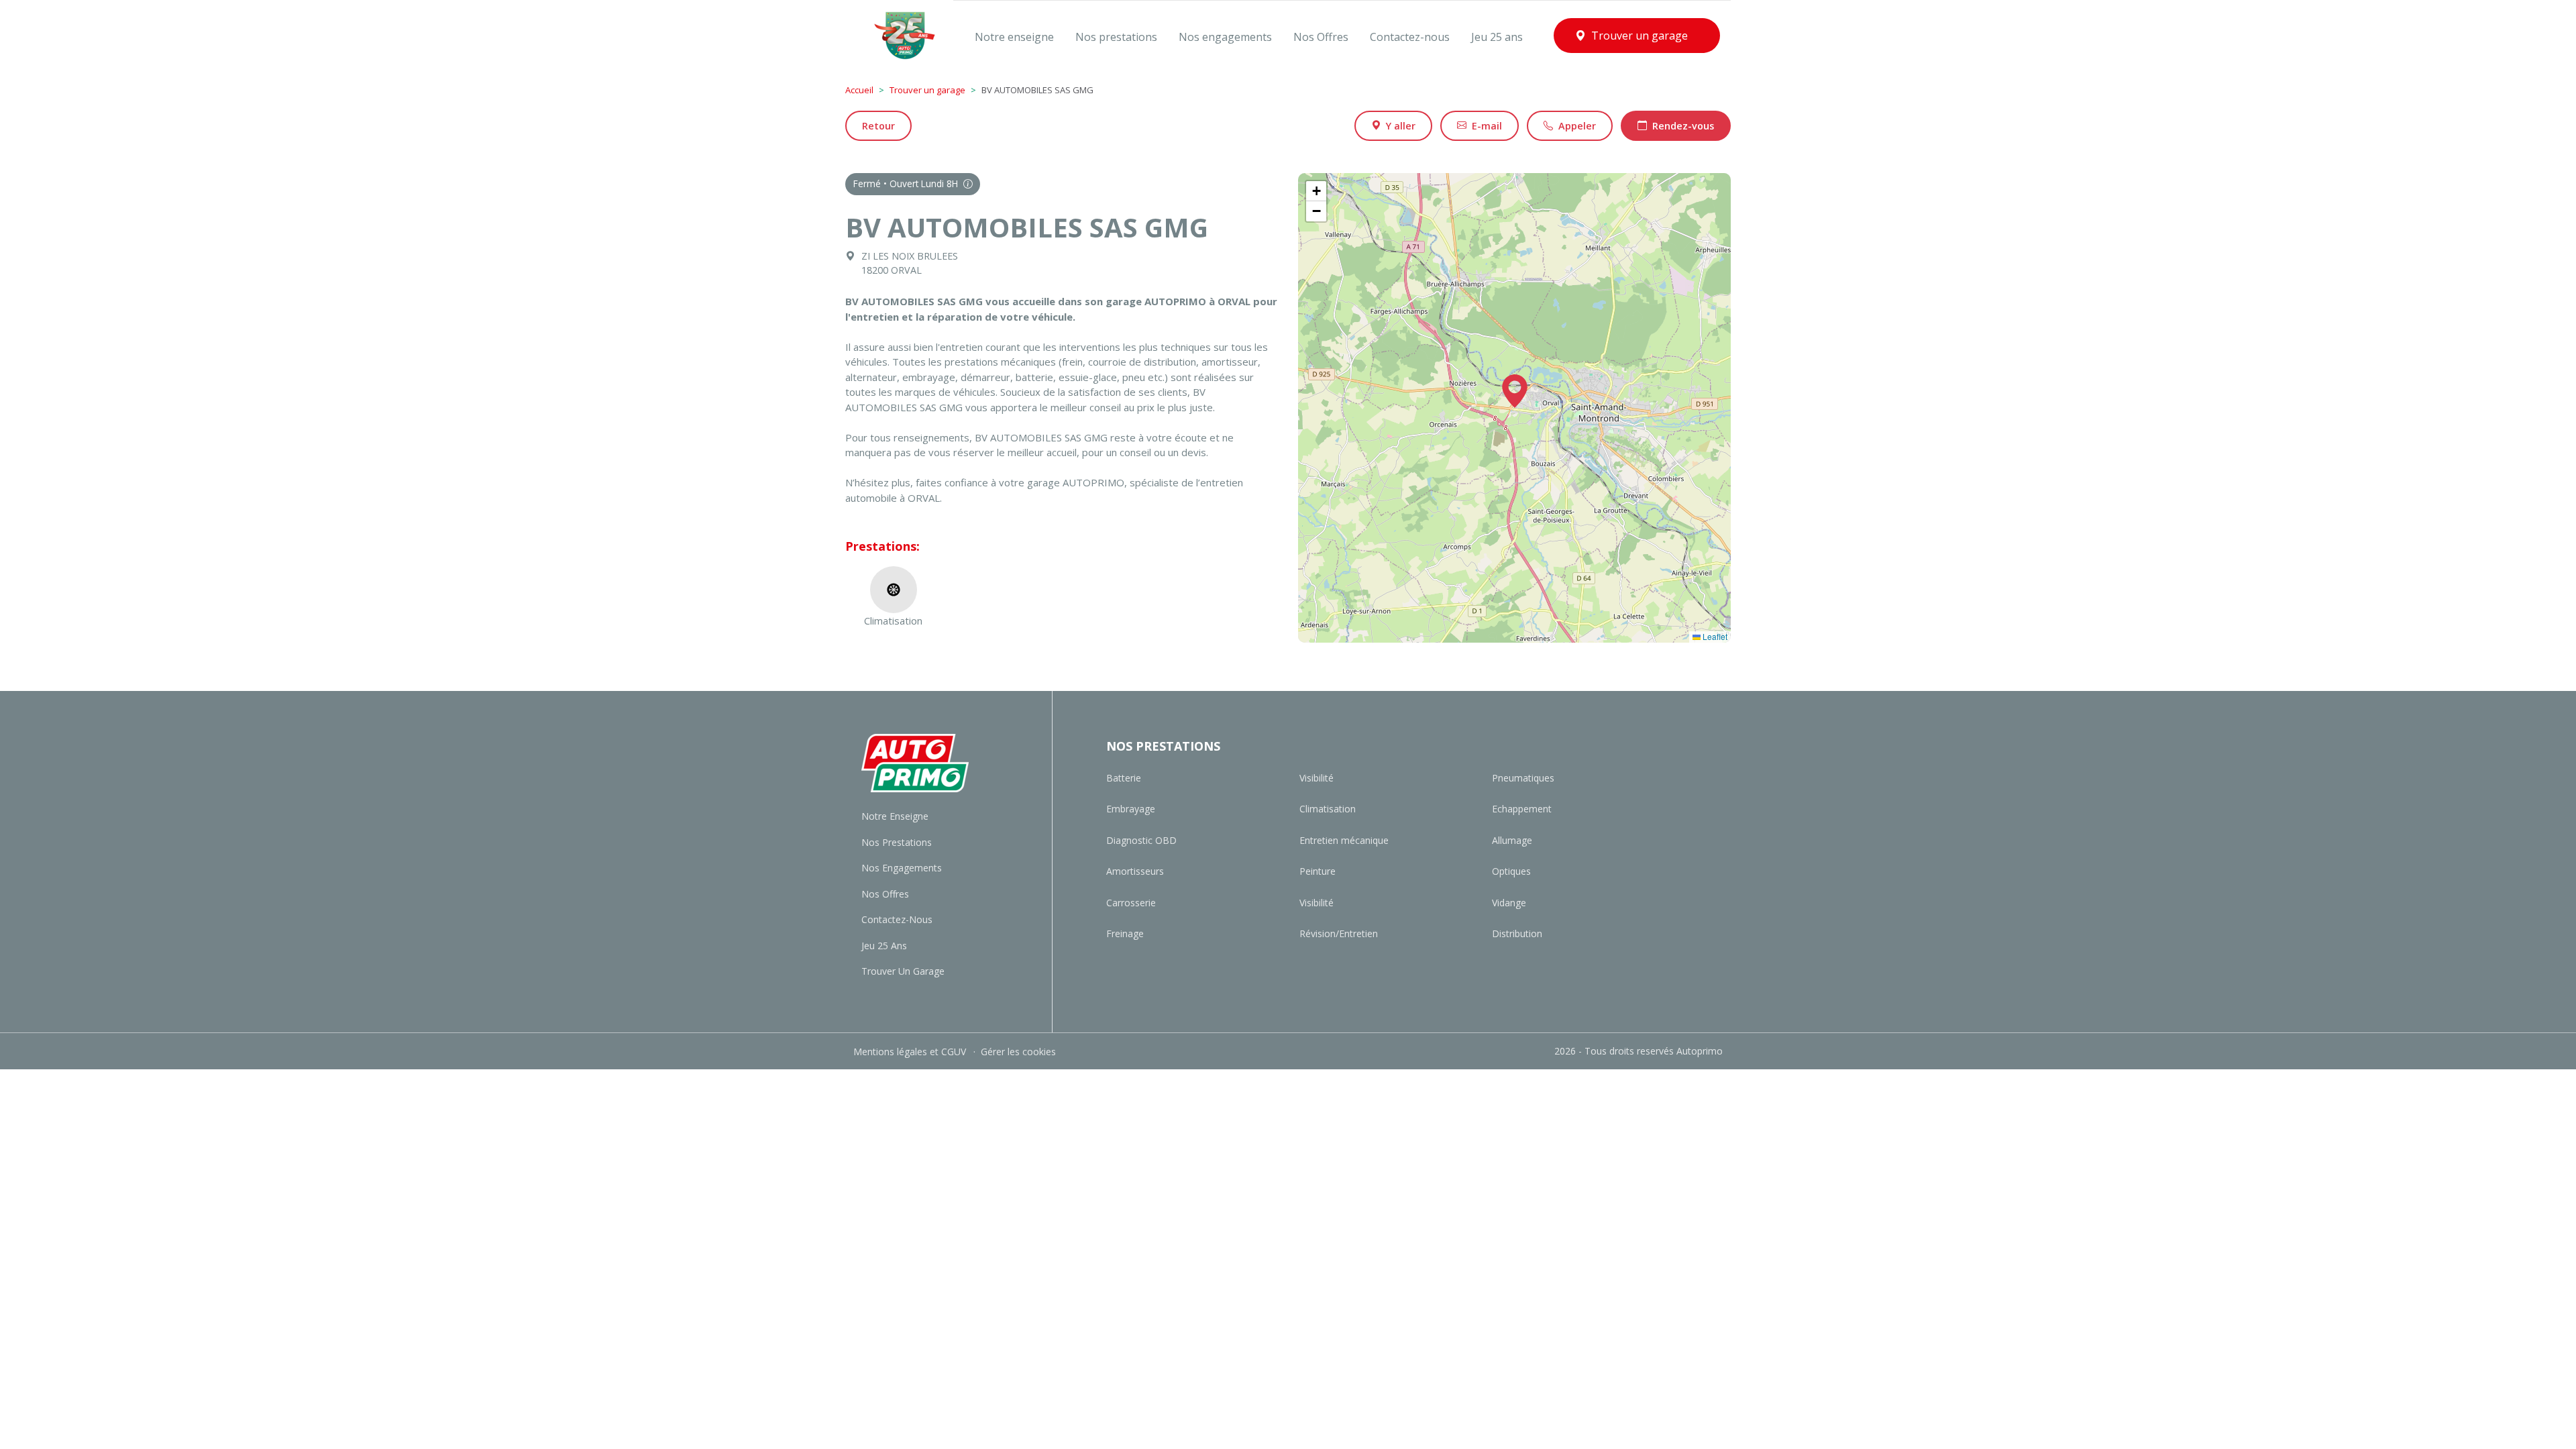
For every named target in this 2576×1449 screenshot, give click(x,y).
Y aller (1401, 126)
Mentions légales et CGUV (911, 1052)
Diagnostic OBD (1141, 840)
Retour (878, 126)
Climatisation (1328, 809)
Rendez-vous (1683, 126)
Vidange (1509, 903)
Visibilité (1317, 778)
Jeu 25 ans (884, 946)
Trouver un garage (927, 90)
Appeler (1577, 126)
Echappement (1522, 809)
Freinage (1125, 933)
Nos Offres (885, 894)
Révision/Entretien (1339, 933)
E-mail (1487, 126)
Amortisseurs (1135, 871)
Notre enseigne (895, 816)
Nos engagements (902, 868)
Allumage (1512, 840)
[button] (1515, 391)
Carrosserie (1131, 903)
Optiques (1511, 871)
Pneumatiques (1523, 778)
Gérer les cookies (1018, 1052)
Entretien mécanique (1344, 840)
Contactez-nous (897, 919)
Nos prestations (897, 842)
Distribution (1517, 933)
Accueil (859, 90)
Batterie (1124, 778)
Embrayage (1131, 809)
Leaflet (1714, 636)
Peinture (1318, 871)
